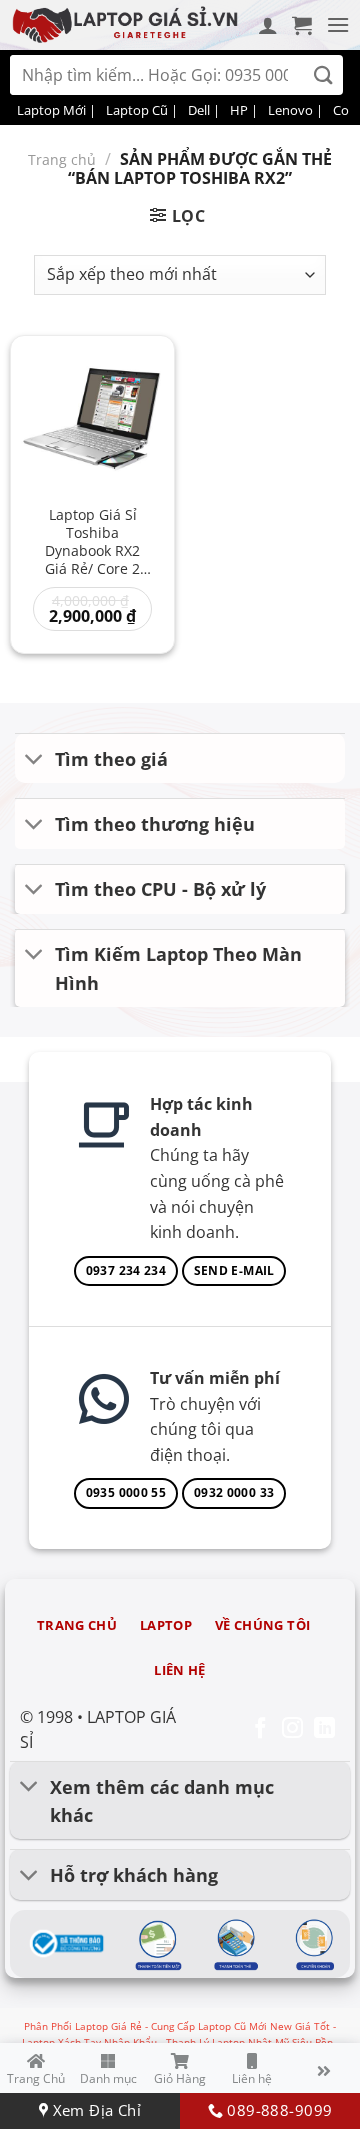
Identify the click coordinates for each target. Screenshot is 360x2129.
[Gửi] (323, 75)
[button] (302, 25)
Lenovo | (295, 110)
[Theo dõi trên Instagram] (292, 1729)
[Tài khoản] (268, 25)
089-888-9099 (277, 2110)
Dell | (204, 110)
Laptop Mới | (56, 110)
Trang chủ (62, 159)
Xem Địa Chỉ (94, 2110)
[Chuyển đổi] (34, 760)
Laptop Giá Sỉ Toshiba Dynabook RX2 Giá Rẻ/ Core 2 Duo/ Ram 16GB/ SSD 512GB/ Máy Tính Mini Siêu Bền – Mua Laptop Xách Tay (93, 543)
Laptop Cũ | (142, 110)
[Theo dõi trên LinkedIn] (324, 1729)
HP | (244, 110)
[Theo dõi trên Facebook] (260, 1729)
